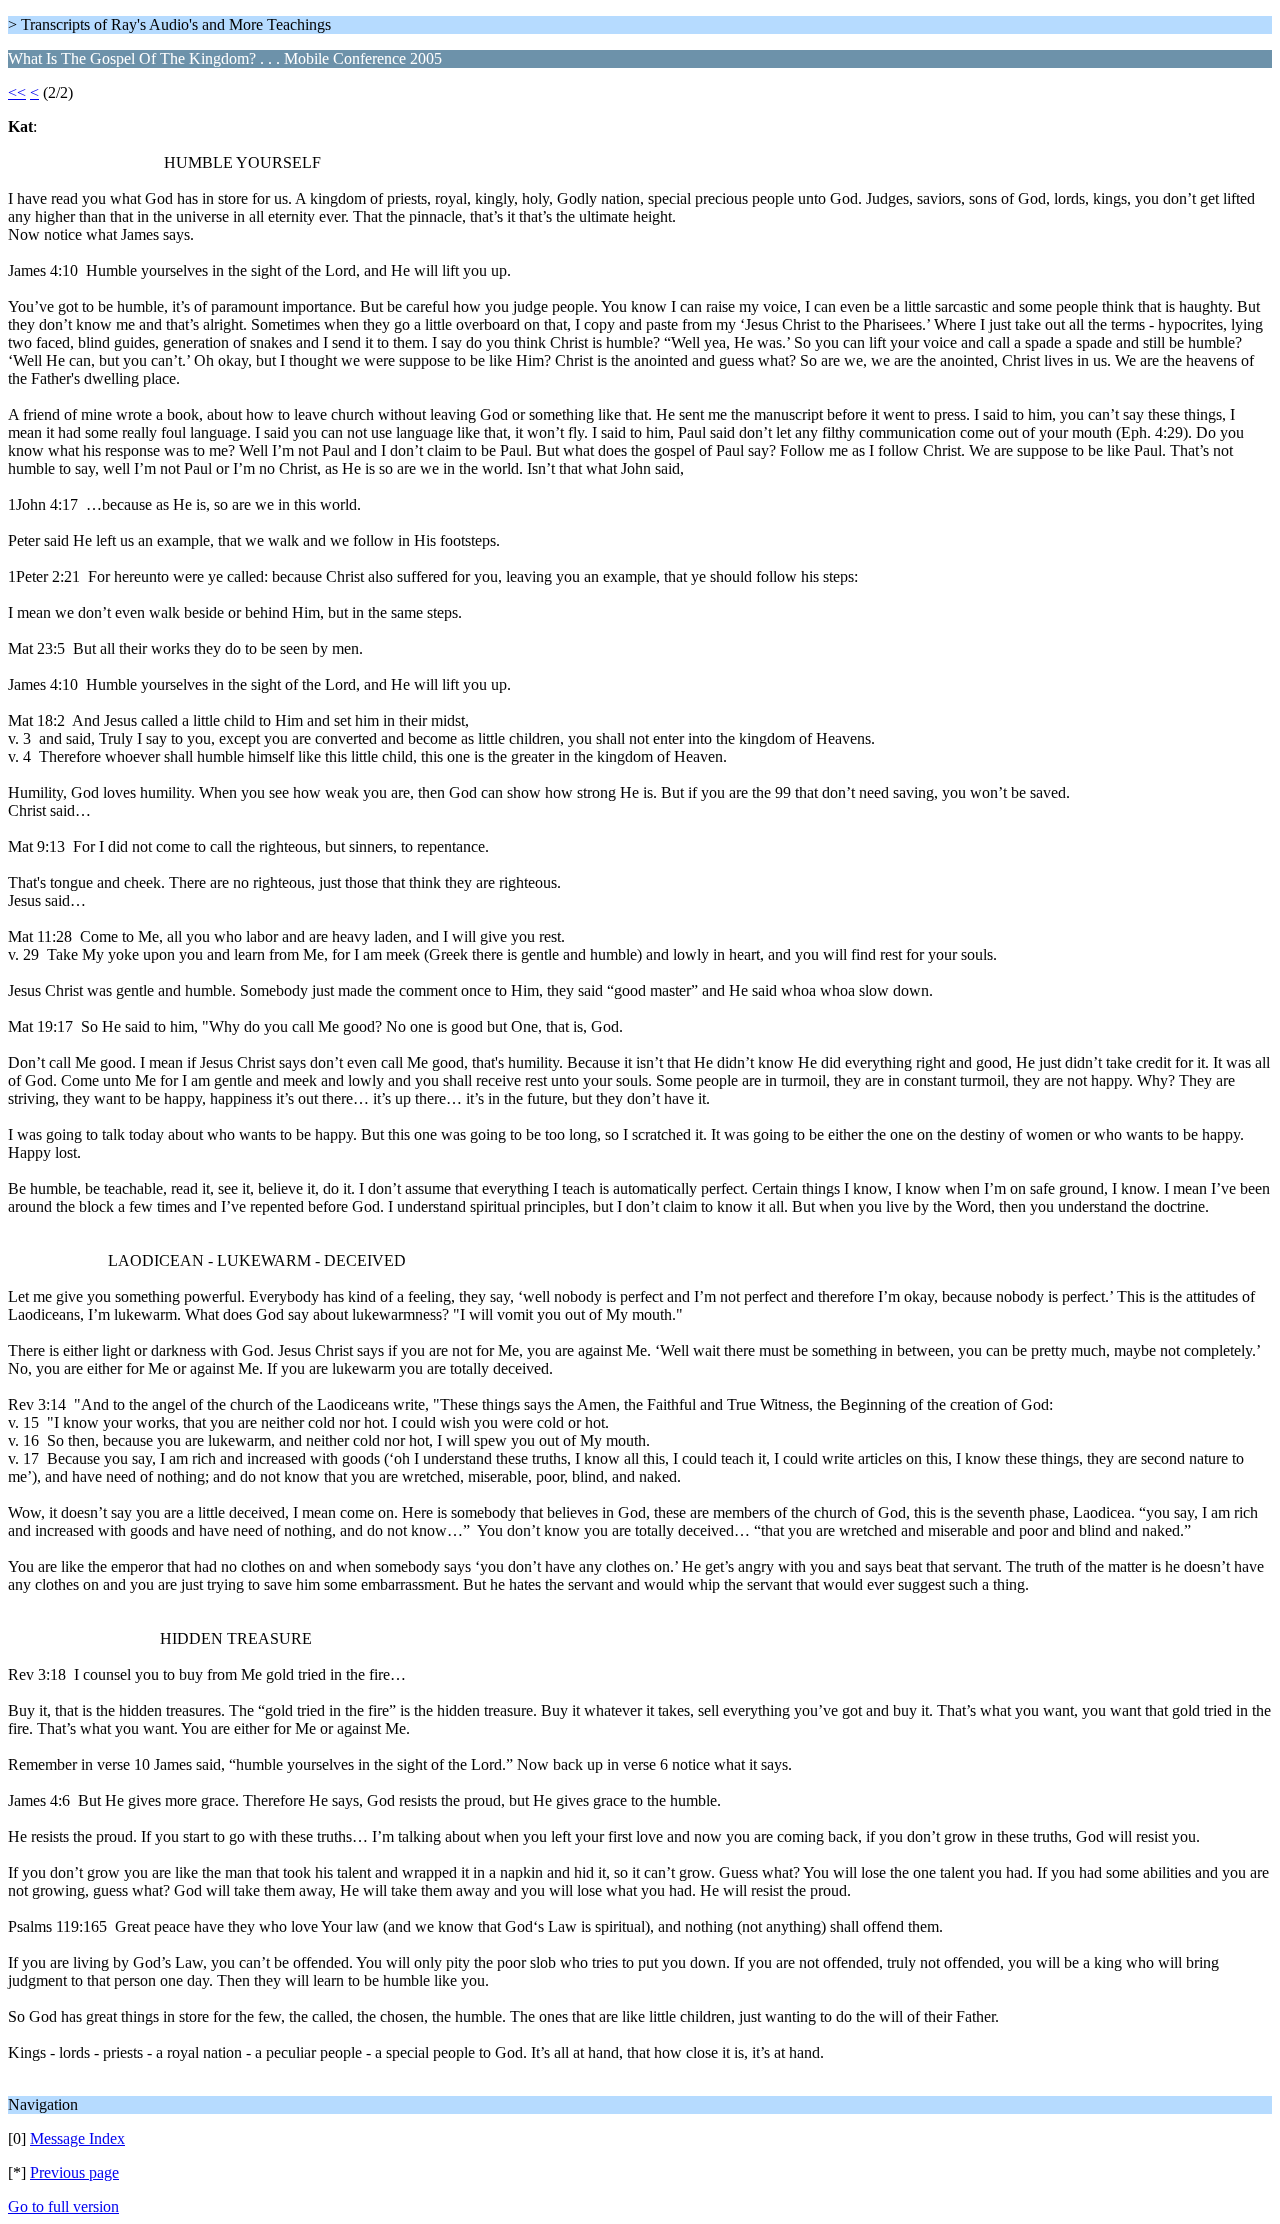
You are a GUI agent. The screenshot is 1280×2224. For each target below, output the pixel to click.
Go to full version (63, 2206)
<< (17, 92)
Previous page (74, 2172)
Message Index (77, 2138)
